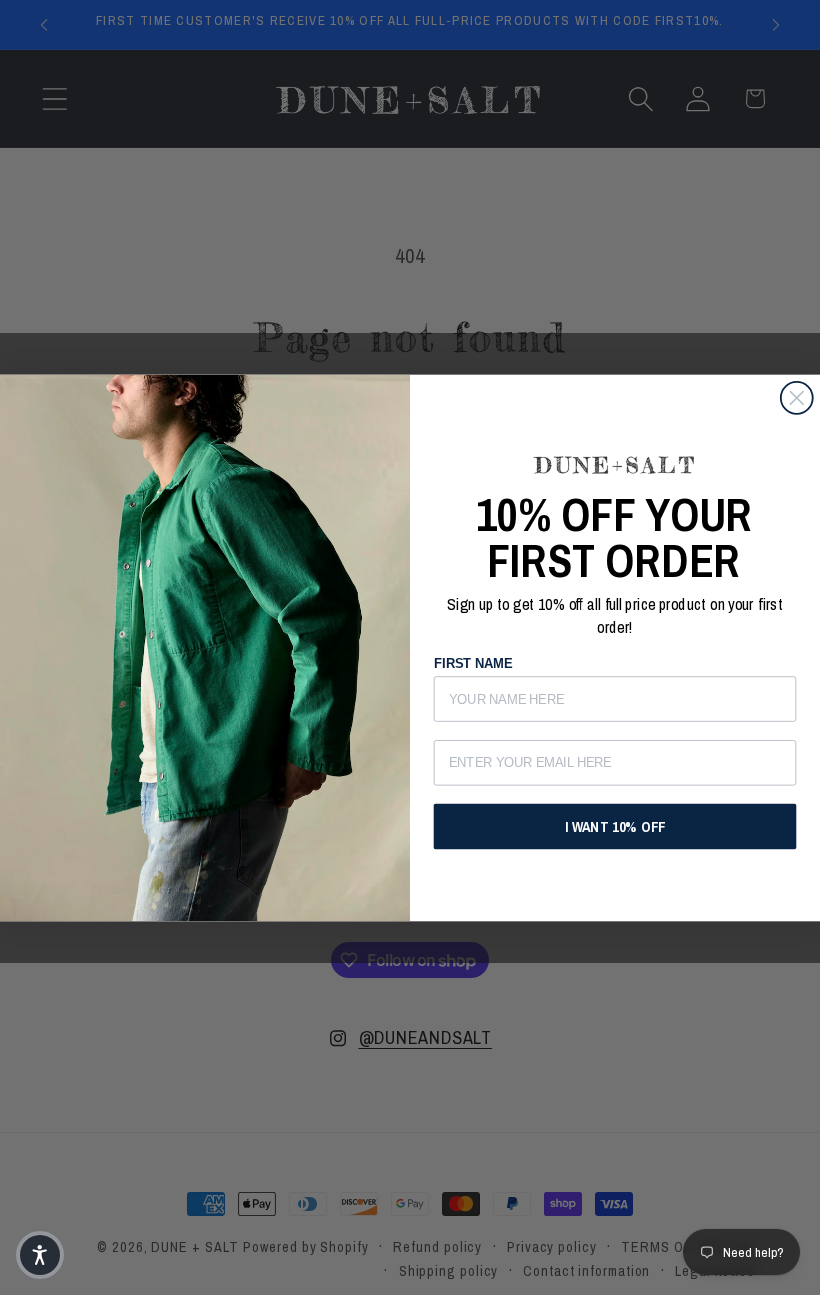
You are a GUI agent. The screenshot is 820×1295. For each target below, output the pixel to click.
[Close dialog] (797, 398)
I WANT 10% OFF (615, 826)
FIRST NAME (473, 663)
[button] (40, 1255)
